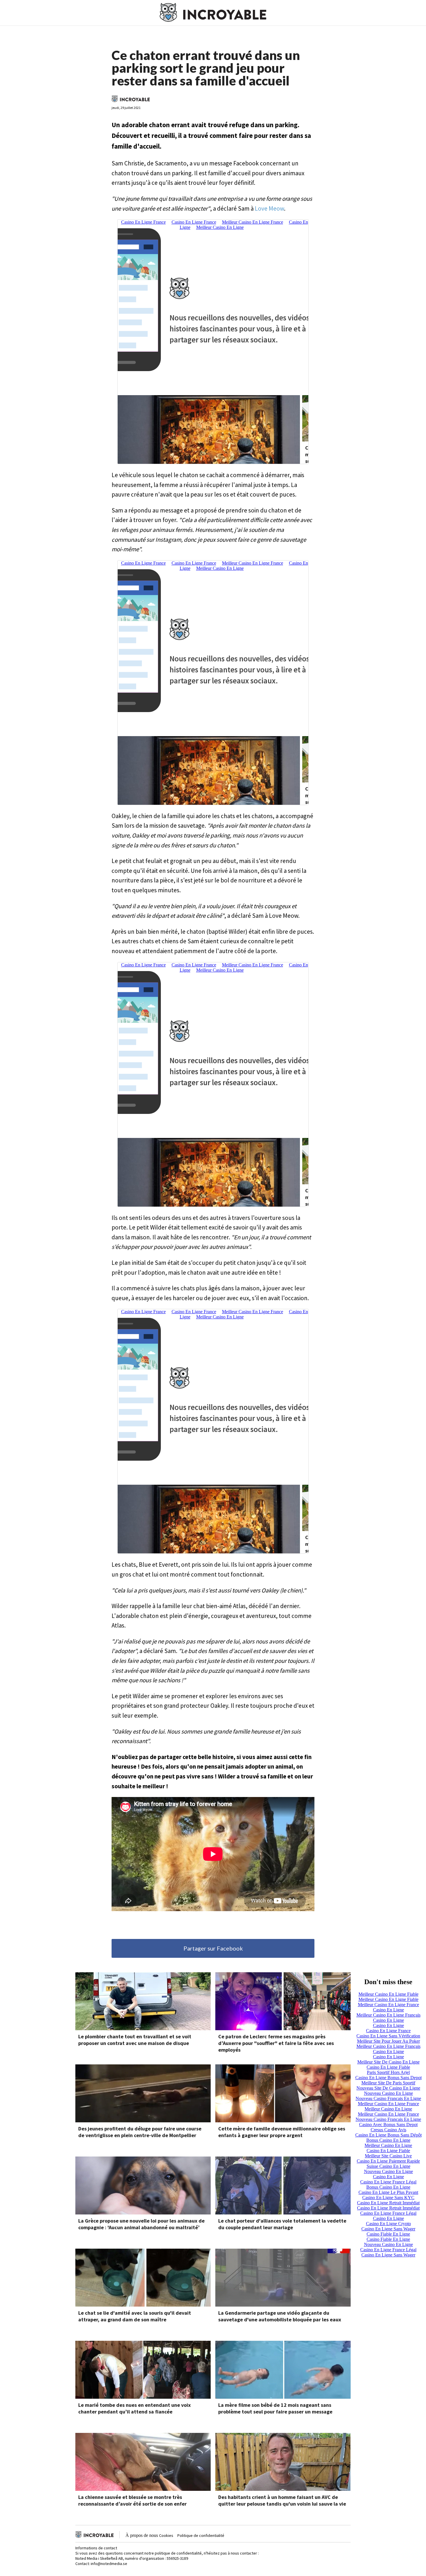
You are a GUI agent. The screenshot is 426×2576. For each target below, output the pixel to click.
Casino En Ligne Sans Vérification (388, 2036)
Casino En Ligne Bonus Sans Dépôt (388, 2135)
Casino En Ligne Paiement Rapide (388, 2161)
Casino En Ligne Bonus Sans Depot (388, 2078)
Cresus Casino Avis (388, 2130)
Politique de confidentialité (201, 2535)
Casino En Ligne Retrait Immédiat (388, 2203)
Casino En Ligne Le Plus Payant (388, 2192)
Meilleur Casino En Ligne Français (388, 2015)
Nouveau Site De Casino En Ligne (388, 2088)
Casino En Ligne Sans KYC (388, 2198)
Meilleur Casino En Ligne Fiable (388, 1994)
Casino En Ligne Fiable (388, 2067)
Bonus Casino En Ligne (388, 2140)
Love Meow (269, 208)
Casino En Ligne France (388, 2031)
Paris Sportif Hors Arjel (388, 2072)
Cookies (166, 2535)
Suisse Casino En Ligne (388, 2166)
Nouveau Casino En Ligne (388, 2093)
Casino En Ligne (388, 2010)
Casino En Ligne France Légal (388, 2182)
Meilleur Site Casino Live (388, 2156)
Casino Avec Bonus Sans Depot (388, 2125)
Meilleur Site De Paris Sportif (388, 2083)
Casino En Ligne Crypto (388, 2224)
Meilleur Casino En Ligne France (388, 2005)
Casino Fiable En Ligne (388, 2234)
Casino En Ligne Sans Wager (388, 2229)
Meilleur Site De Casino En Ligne (388, 2062)
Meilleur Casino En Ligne (388, 2109)
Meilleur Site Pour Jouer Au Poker (388, 2041)
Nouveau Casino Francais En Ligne (388, 2098)
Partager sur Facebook (213, 1948)
